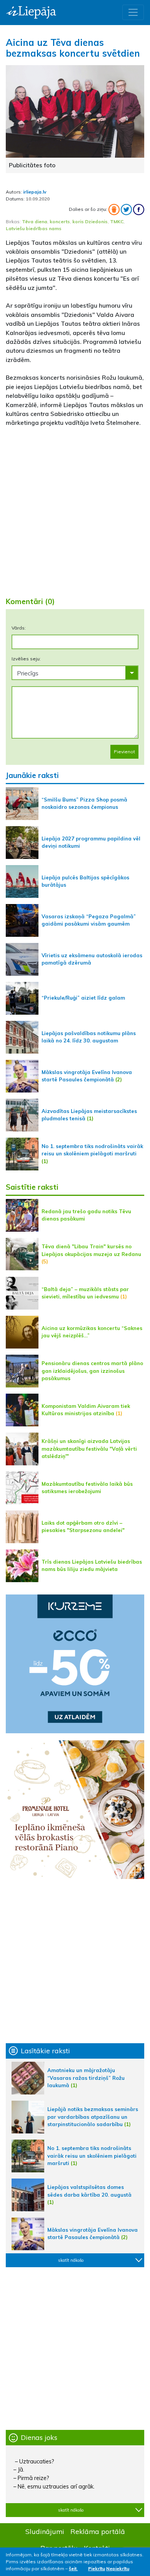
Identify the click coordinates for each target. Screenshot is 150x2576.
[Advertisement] (75, 509)
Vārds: (19, 628)
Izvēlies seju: (26, 659)
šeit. (73, 2568)
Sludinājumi (45, 2531)
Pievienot (124, 752)
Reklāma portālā (98, 2531)
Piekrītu (97, 2568)
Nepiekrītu (118, 2568)
